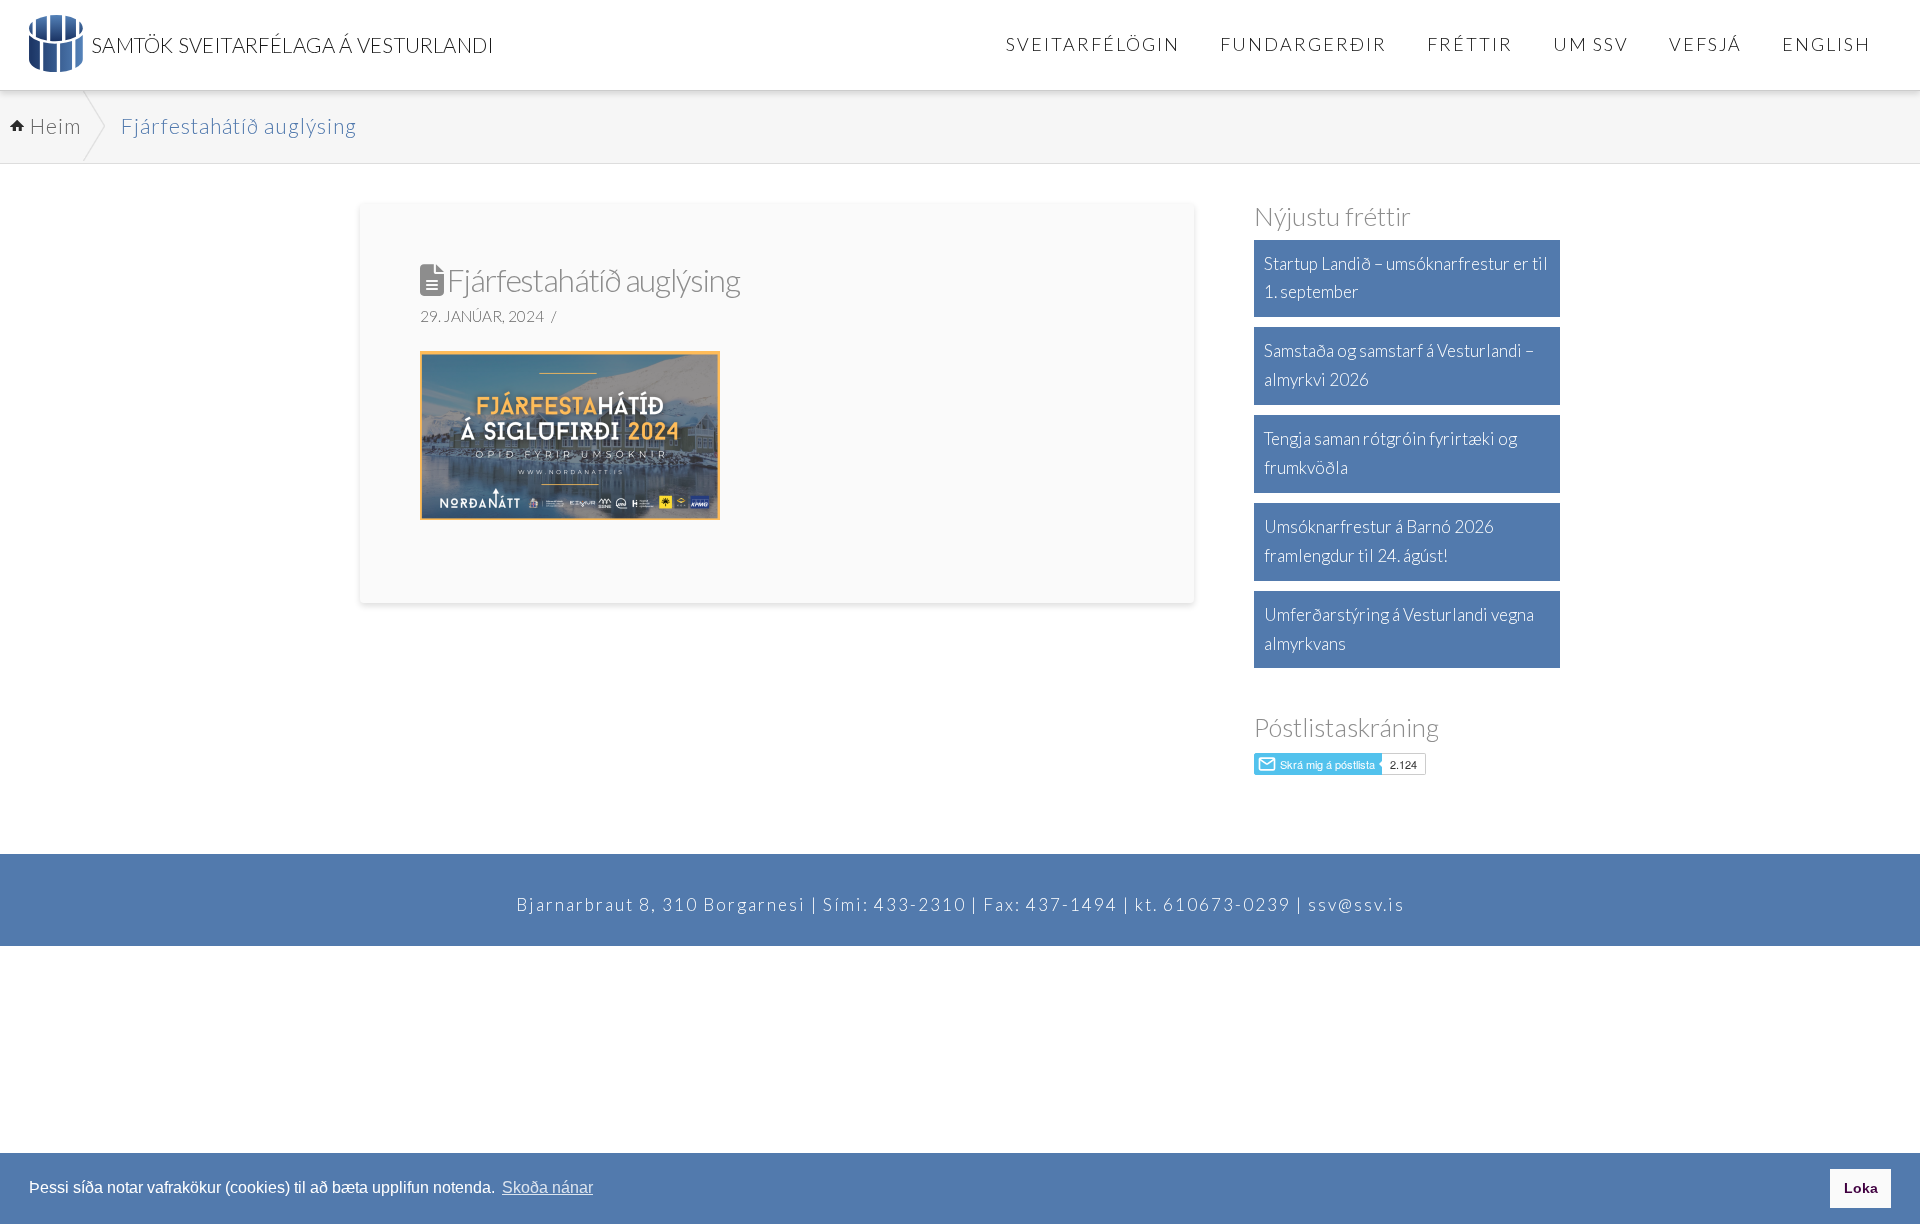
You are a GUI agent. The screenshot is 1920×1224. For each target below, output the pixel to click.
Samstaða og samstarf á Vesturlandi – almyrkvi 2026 (1399, 365)
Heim (55, 125)
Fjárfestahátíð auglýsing (239, 125)
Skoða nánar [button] (547, 1187)
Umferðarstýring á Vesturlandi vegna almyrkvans (1399, 629)
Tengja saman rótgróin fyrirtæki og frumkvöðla (1390, 453)
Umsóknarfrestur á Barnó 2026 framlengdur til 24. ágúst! (1379, 541)
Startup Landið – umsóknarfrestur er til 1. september (1406, 278)
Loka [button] (1861, 1188)
